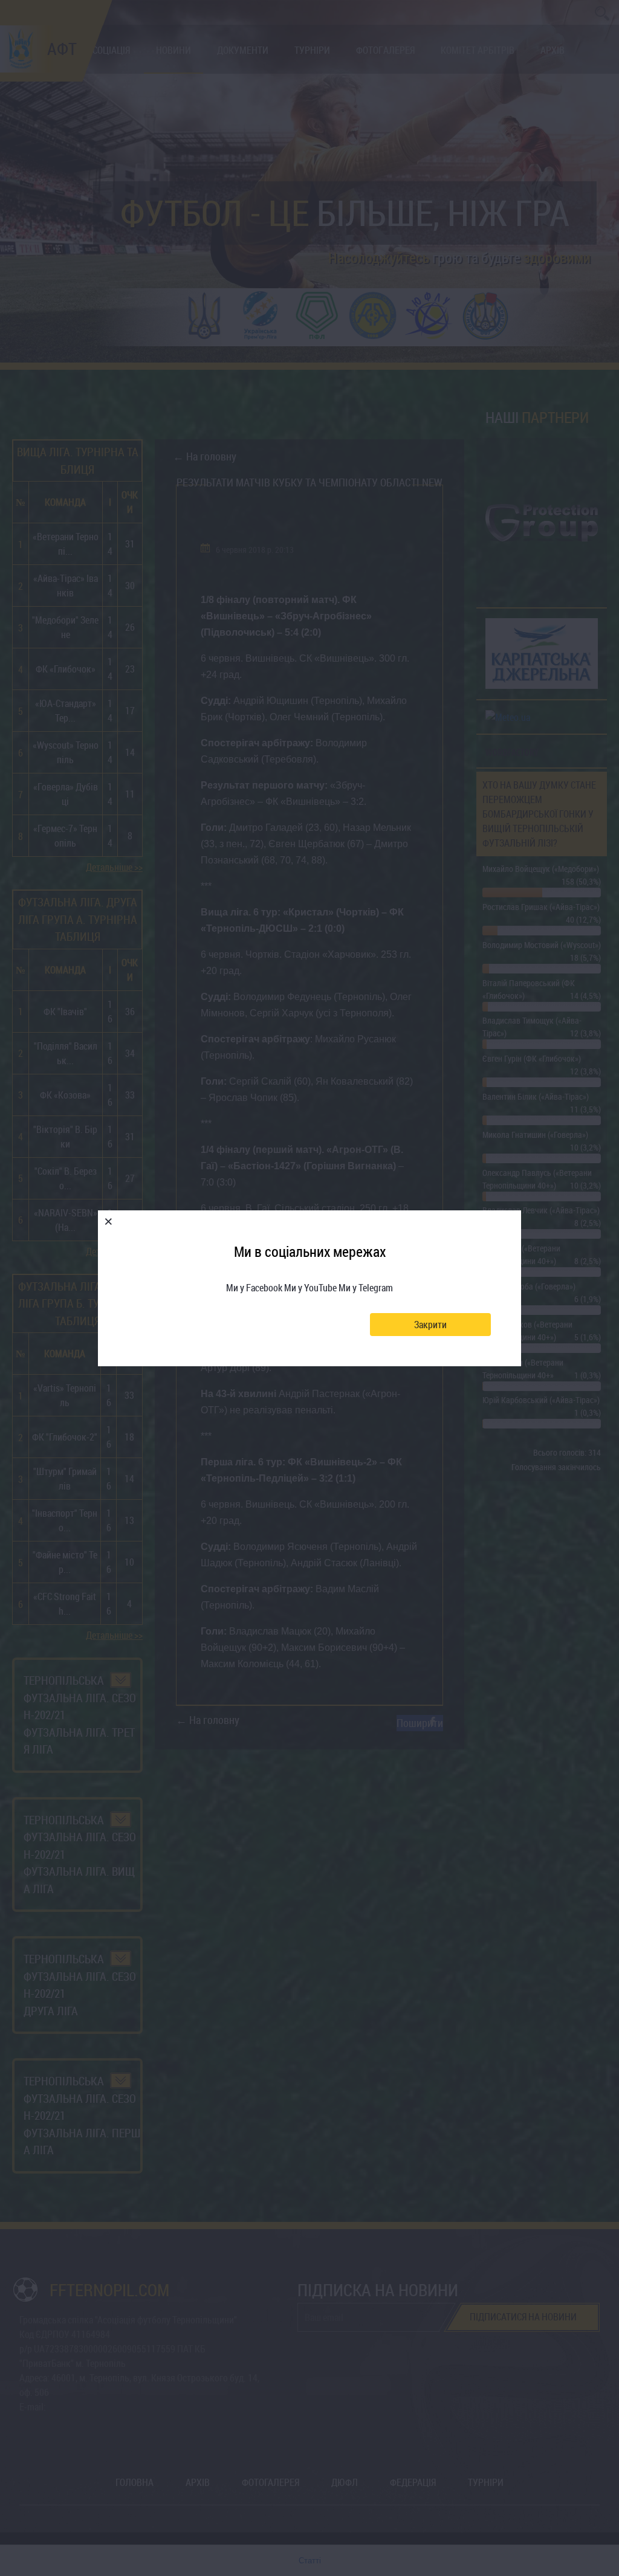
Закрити (430, 1325)
